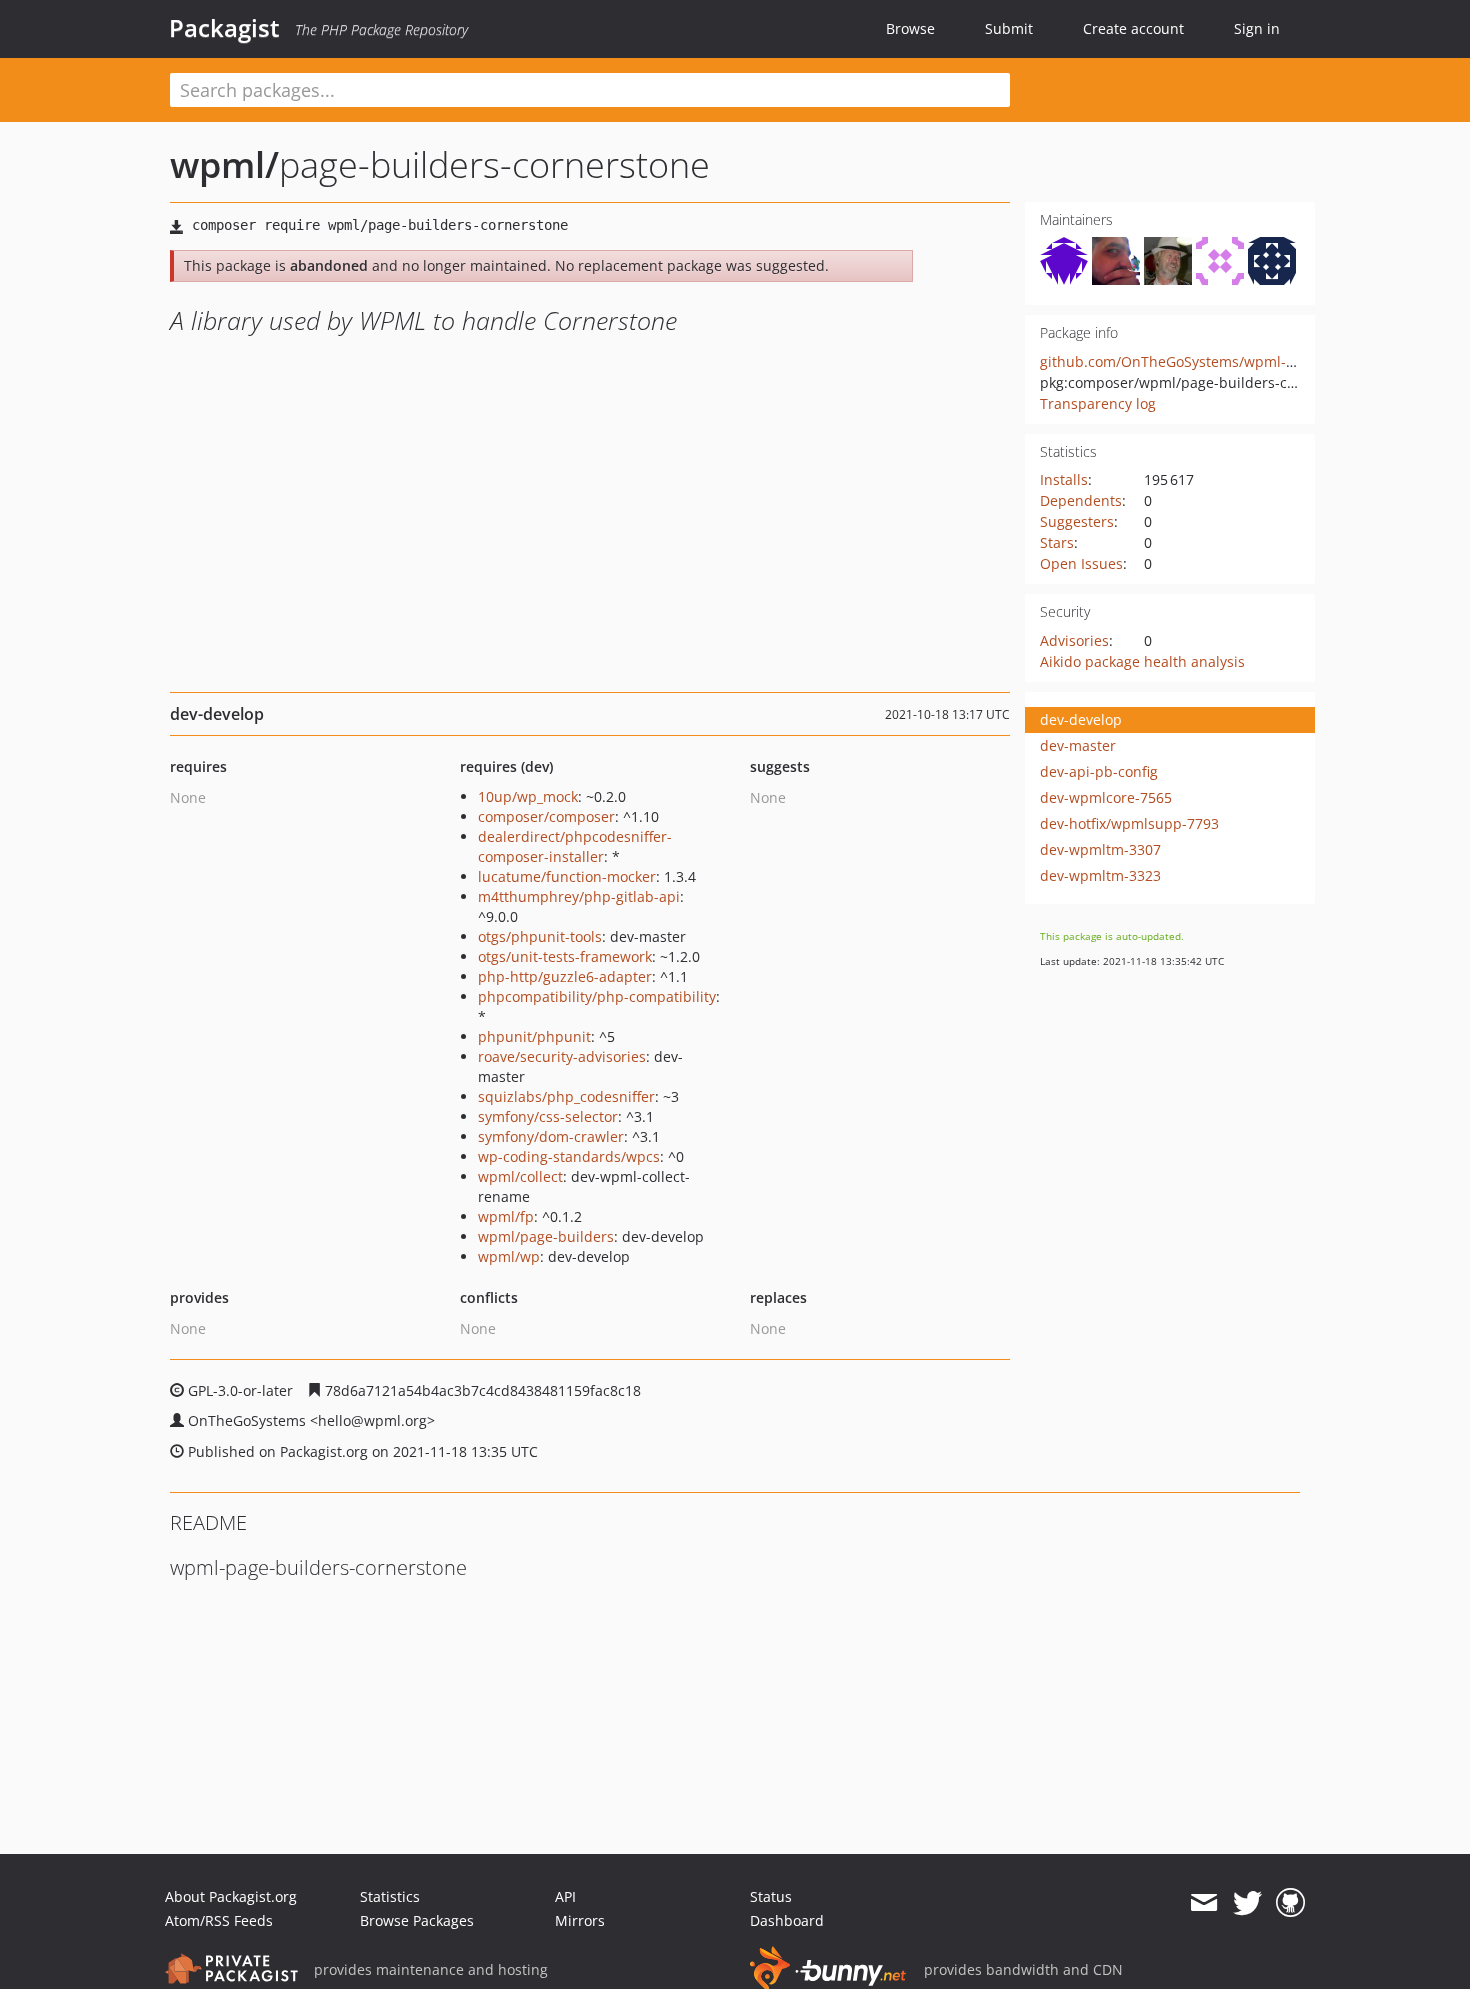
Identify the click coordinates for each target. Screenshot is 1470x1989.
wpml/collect (520, 1176)
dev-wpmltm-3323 (1100, 875)
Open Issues (1081, 563)
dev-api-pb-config (1099, 771)
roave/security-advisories (562, 1056)
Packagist (224, 28)
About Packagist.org (231, 1896)
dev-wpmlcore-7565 (1106, 797)
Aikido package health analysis (1142, 661)
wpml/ (224, 164)
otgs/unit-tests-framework (565, 956)
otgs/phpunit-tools (540, 936)
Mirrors (580, 1920)
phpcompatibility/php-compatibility (597, 996)
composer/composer (546, 816)
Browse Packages (417, 1920)
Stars (1057, 542)
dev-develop (1081, 719)
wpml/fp (506, 1216)
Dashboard (787, 1920)
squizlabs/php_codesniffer (566, 1096)
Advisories (1074, 640)
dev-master (1078, 745)
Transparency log (1098, 403)
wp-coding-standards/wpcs (569, 1156)
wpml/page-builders (546, 1236)
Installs (1064, 479)
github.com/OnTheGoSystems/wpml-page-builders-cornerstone (1253, 361)
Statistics (390, 1896)
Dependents (1081, 500)
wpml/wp (509, 1256)
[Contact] (1203, 1903)
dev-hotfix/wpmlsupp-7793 (1129, 823)
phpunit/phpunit (534, 1036)
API (565, 1896)
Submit (1009, 28)
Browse (910, 28)
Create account (1133, 28)
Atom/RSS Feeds (219, 1920)
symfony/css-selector (548, 1116)
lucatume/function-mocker (567, 876)
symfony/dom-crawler (551, 1136)
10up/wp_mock (528, 796)
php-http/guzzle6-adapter (565, 976)
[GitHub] (1290, 1903)
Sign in (1257, 28)
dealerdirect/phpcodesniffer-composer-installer (575, 846)
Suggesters (1077, 521)
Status (771, 1896)
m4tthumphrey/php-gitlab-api (579, 896)
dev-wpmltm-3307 (1100, 849)
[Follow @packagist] (1247, 1903)
